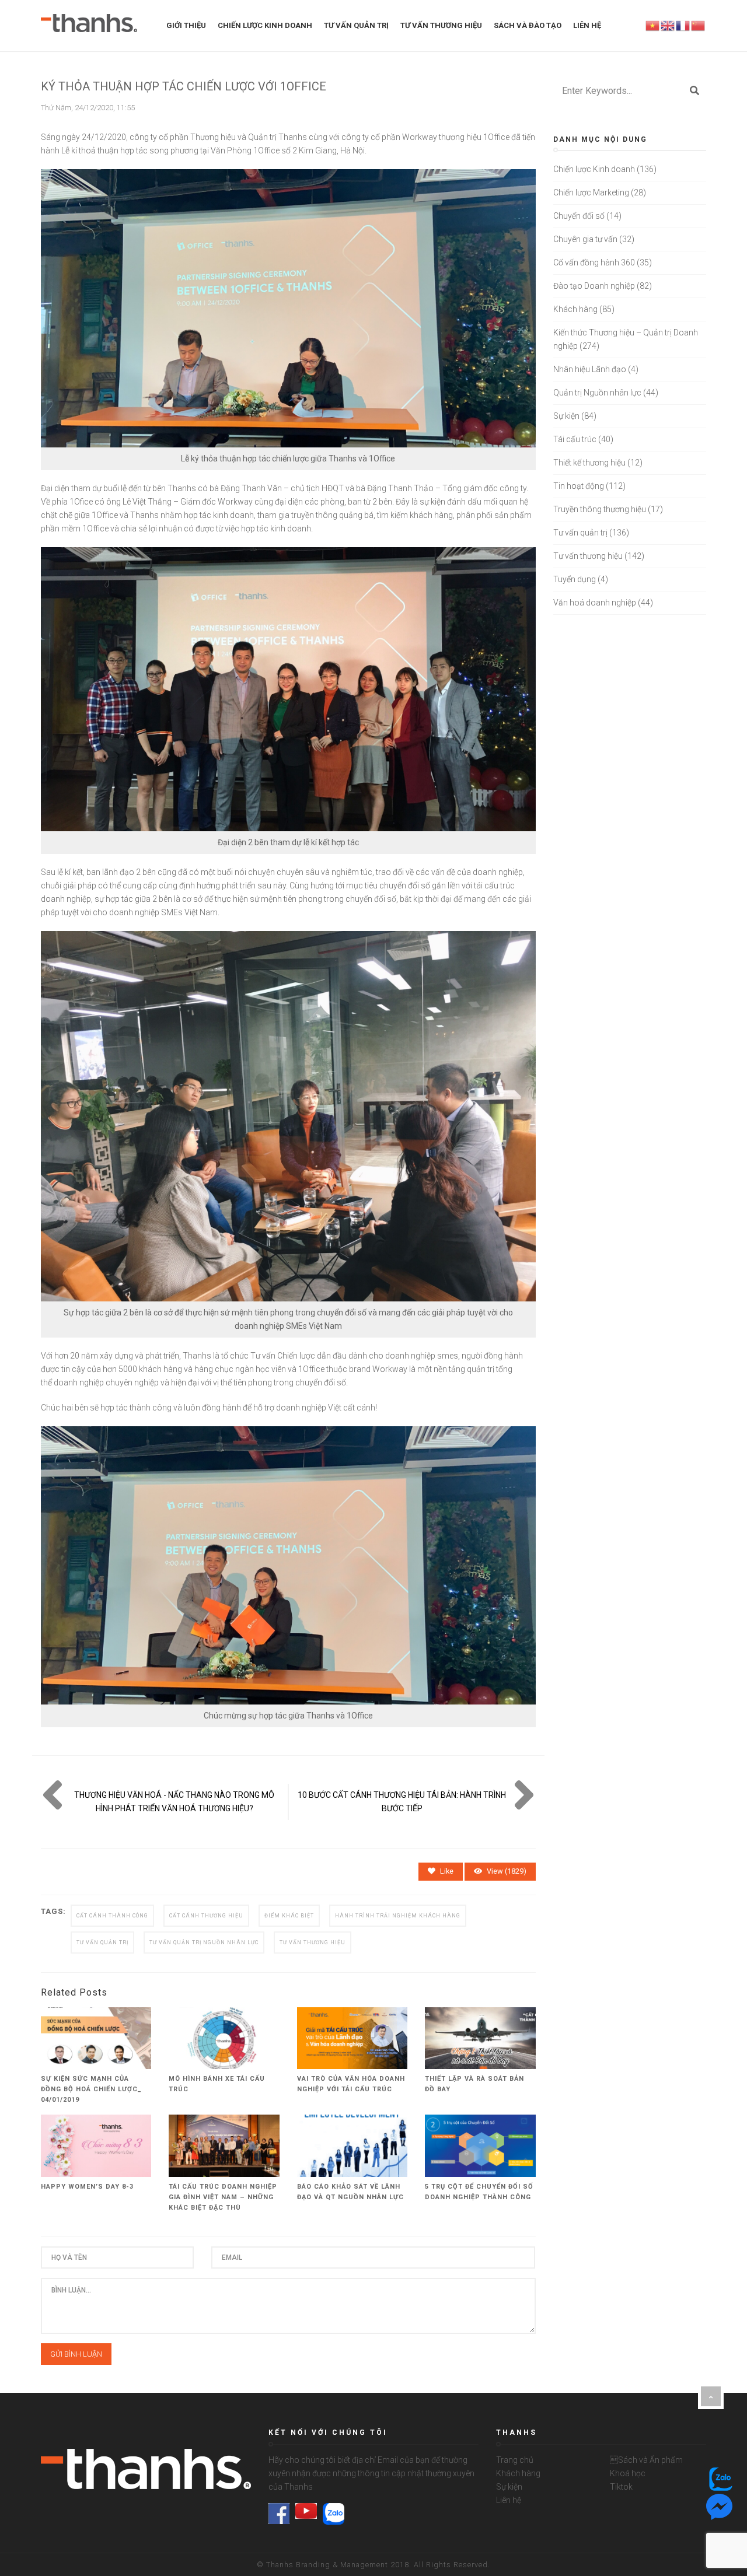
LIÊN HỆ (587, 25)
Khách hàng (575, 309)
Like (447, 1871)
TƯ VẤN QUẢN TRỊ (356, 25)
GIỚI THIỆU (186, 25)
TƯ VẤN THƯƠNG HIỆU (441, 25)
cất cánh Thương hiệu (206, 1916)
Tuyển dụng (575, 579)
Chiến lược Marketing (591, 192)
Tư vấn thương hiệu (588, 556)
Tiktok (621, 2487)
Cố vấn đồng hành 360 (594, 262)
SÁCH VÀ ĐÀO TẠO (528, 25)
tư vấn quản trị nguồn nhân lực (204, 1943)
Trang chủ (515, 2460)
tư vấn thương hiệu (313, 1943)
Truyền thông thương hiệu (600, 509)
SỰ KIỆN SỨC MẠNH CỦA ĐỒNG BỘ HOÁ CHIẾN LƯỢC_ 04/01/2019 (91, 2089)
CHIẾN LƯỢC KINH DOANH (265, 25)
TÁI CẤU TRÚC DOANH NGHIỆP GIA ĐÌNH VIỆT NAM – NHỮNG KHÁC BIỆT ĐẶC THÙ (223, 2197)
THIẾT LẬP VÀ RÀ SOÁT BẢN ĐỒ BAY (474, 2084)
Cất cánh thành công (112, 1916)
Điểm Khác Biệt (289, 1916)
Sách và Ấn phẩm (646, 2460)
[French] (683, 25)
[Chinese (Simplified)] (699, 25)
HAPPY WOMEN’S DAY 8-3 (87, 2187)
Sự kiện (566, 416)
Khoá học (628, 2473)
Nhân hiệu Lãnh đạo (590, 369)
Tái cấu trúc (575, 439)
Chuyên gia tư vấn (585, 239)
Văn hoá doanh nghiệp (595, 603)
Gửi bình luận (76, 2354)
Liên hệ (509, 2500)
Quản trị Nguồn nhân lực (597, 393)
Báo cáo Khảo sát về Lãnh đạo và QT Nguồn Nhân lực (350, 2192)
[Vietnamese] (653, 25)
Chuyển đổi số (579, 216)
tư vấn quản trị (102, 1943)
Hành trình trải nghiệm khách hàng (398, 1916)
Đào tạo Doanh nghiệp (594, 286)
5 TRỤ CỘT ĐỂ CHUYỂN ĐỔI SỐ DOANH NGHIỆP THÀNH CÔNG (479, 2192)
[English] (668, 25)
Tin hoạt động (579, 486)
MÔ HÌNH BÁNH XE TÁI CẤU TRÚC (217, 2084)
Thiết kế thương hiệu (589, 463)
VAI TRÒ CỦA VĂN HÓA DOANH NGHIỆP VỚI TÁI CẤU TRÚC (351, 2084)
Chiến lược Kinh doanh (594, 169)
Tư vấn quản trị (580, 533)
